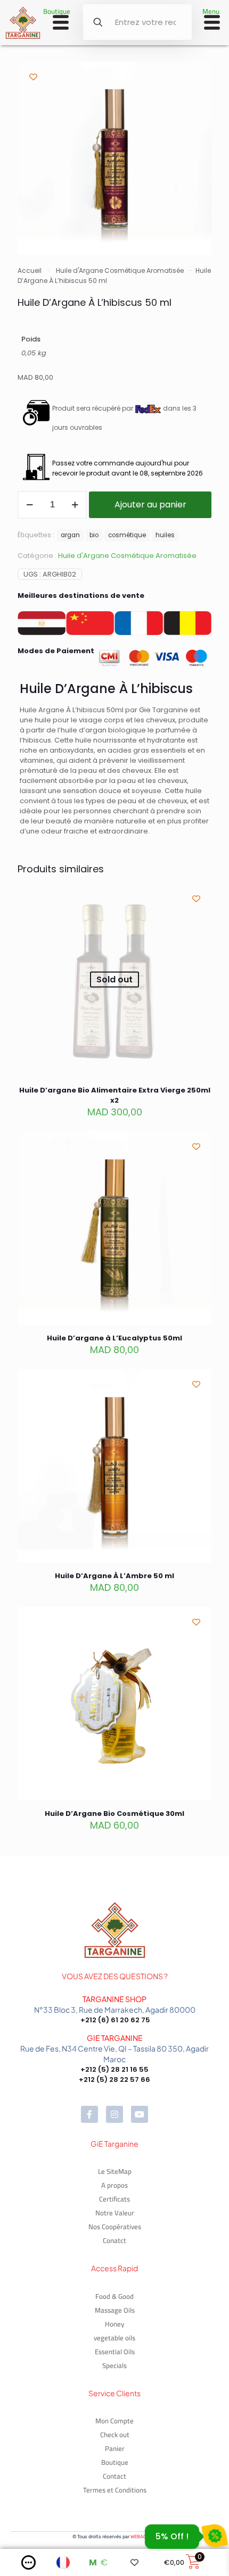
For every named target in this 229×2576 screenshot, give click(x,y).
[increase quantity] (75, 505)
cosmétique (127, 535)
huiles (165, 535)
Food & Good (114, 2296)
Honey (114, 2324)
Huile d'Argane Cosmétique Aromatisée (120, 270)
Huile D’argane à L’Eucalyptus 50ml (114, 1338)
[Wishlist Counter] (137, 2562)
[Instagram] (114, 2114)
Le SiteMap (115, 2171)
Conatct (114, 2240)
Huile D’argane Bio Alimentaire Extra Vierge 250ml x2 (115, 1095)
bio (94, 535)
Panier (115, 2448)
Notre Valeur (115, 2213)
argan (70, 535)
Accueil (30, 270)
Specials (114, 2365)
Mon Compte (114, 2421)
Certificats (114, 2199)
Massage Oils (115, 2310)
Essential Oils (115, 2352)
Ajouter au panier (150, 505)
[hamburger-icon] (60, 24)
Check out (115, 2435)
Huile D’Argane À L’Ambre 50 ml (114, 1576)
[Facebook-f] (89, 2114)
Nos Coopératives (115, 2227)
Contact (114, 2476)
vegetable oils (114, 2338)
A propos (114, 2185)
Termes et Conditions (115, 2490)
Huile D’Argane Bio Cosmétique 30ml (114, 1814)
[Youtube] (140, 2114)
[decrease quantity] (30, 505)
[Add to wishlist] (33, 77)
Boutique (115, 2462)
